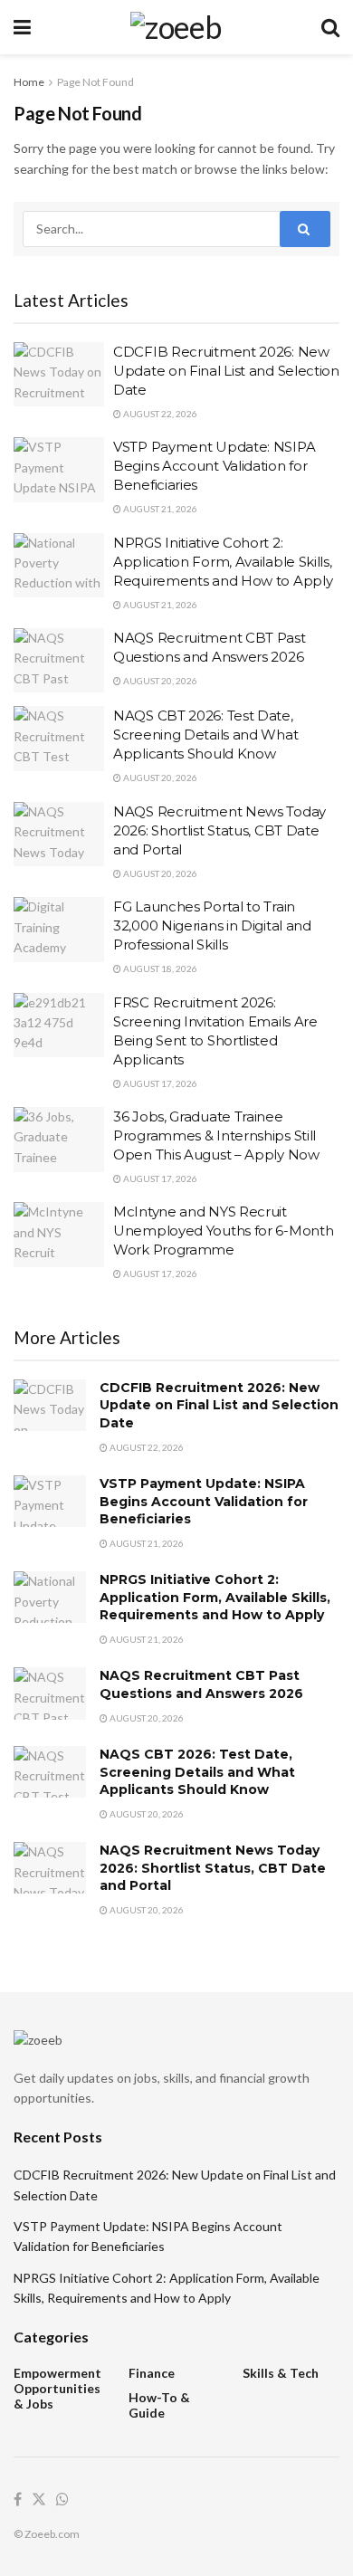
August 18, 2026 (159, 968)
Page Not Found (95, 82)
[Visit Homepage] (176, 27)
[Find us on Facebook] (18, 2500)
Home (29, 82)
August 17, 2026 (159, 1083)
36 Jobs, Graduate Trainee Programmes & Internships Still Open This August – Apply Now (216, 1135)
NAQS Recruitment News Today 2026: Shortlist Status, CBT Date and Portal (219, 830)
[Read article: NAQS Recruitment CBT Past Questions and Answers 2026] (59, 661)
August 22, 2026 (159, 414)
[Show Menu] (22, 27)
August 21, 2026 (159, 509)
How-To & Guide (159, 2405)
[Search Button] (330, 27)
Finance (152, 2373)
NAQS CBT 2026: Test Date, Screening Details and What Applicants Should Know (205, 735)
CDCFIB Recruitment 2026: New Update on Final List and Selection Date (226, 371)
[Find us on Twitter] (39, 2500)
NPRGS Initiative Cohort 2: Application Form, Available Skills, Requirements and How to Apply (223, 562)
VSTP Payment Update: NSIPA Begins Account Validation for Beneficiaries (214, 466)
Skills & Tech (281, 2373)
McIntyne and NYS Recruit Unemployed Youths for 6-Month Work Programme (223, 1231)
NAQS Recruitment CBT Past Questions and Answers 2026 (201, 1684)
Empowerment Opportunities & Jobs (57, 2388)
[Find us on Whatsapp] (62, 2500)
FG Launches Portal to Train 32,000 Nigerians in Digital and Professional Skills (212, 925)
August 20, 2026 (159, 681)
